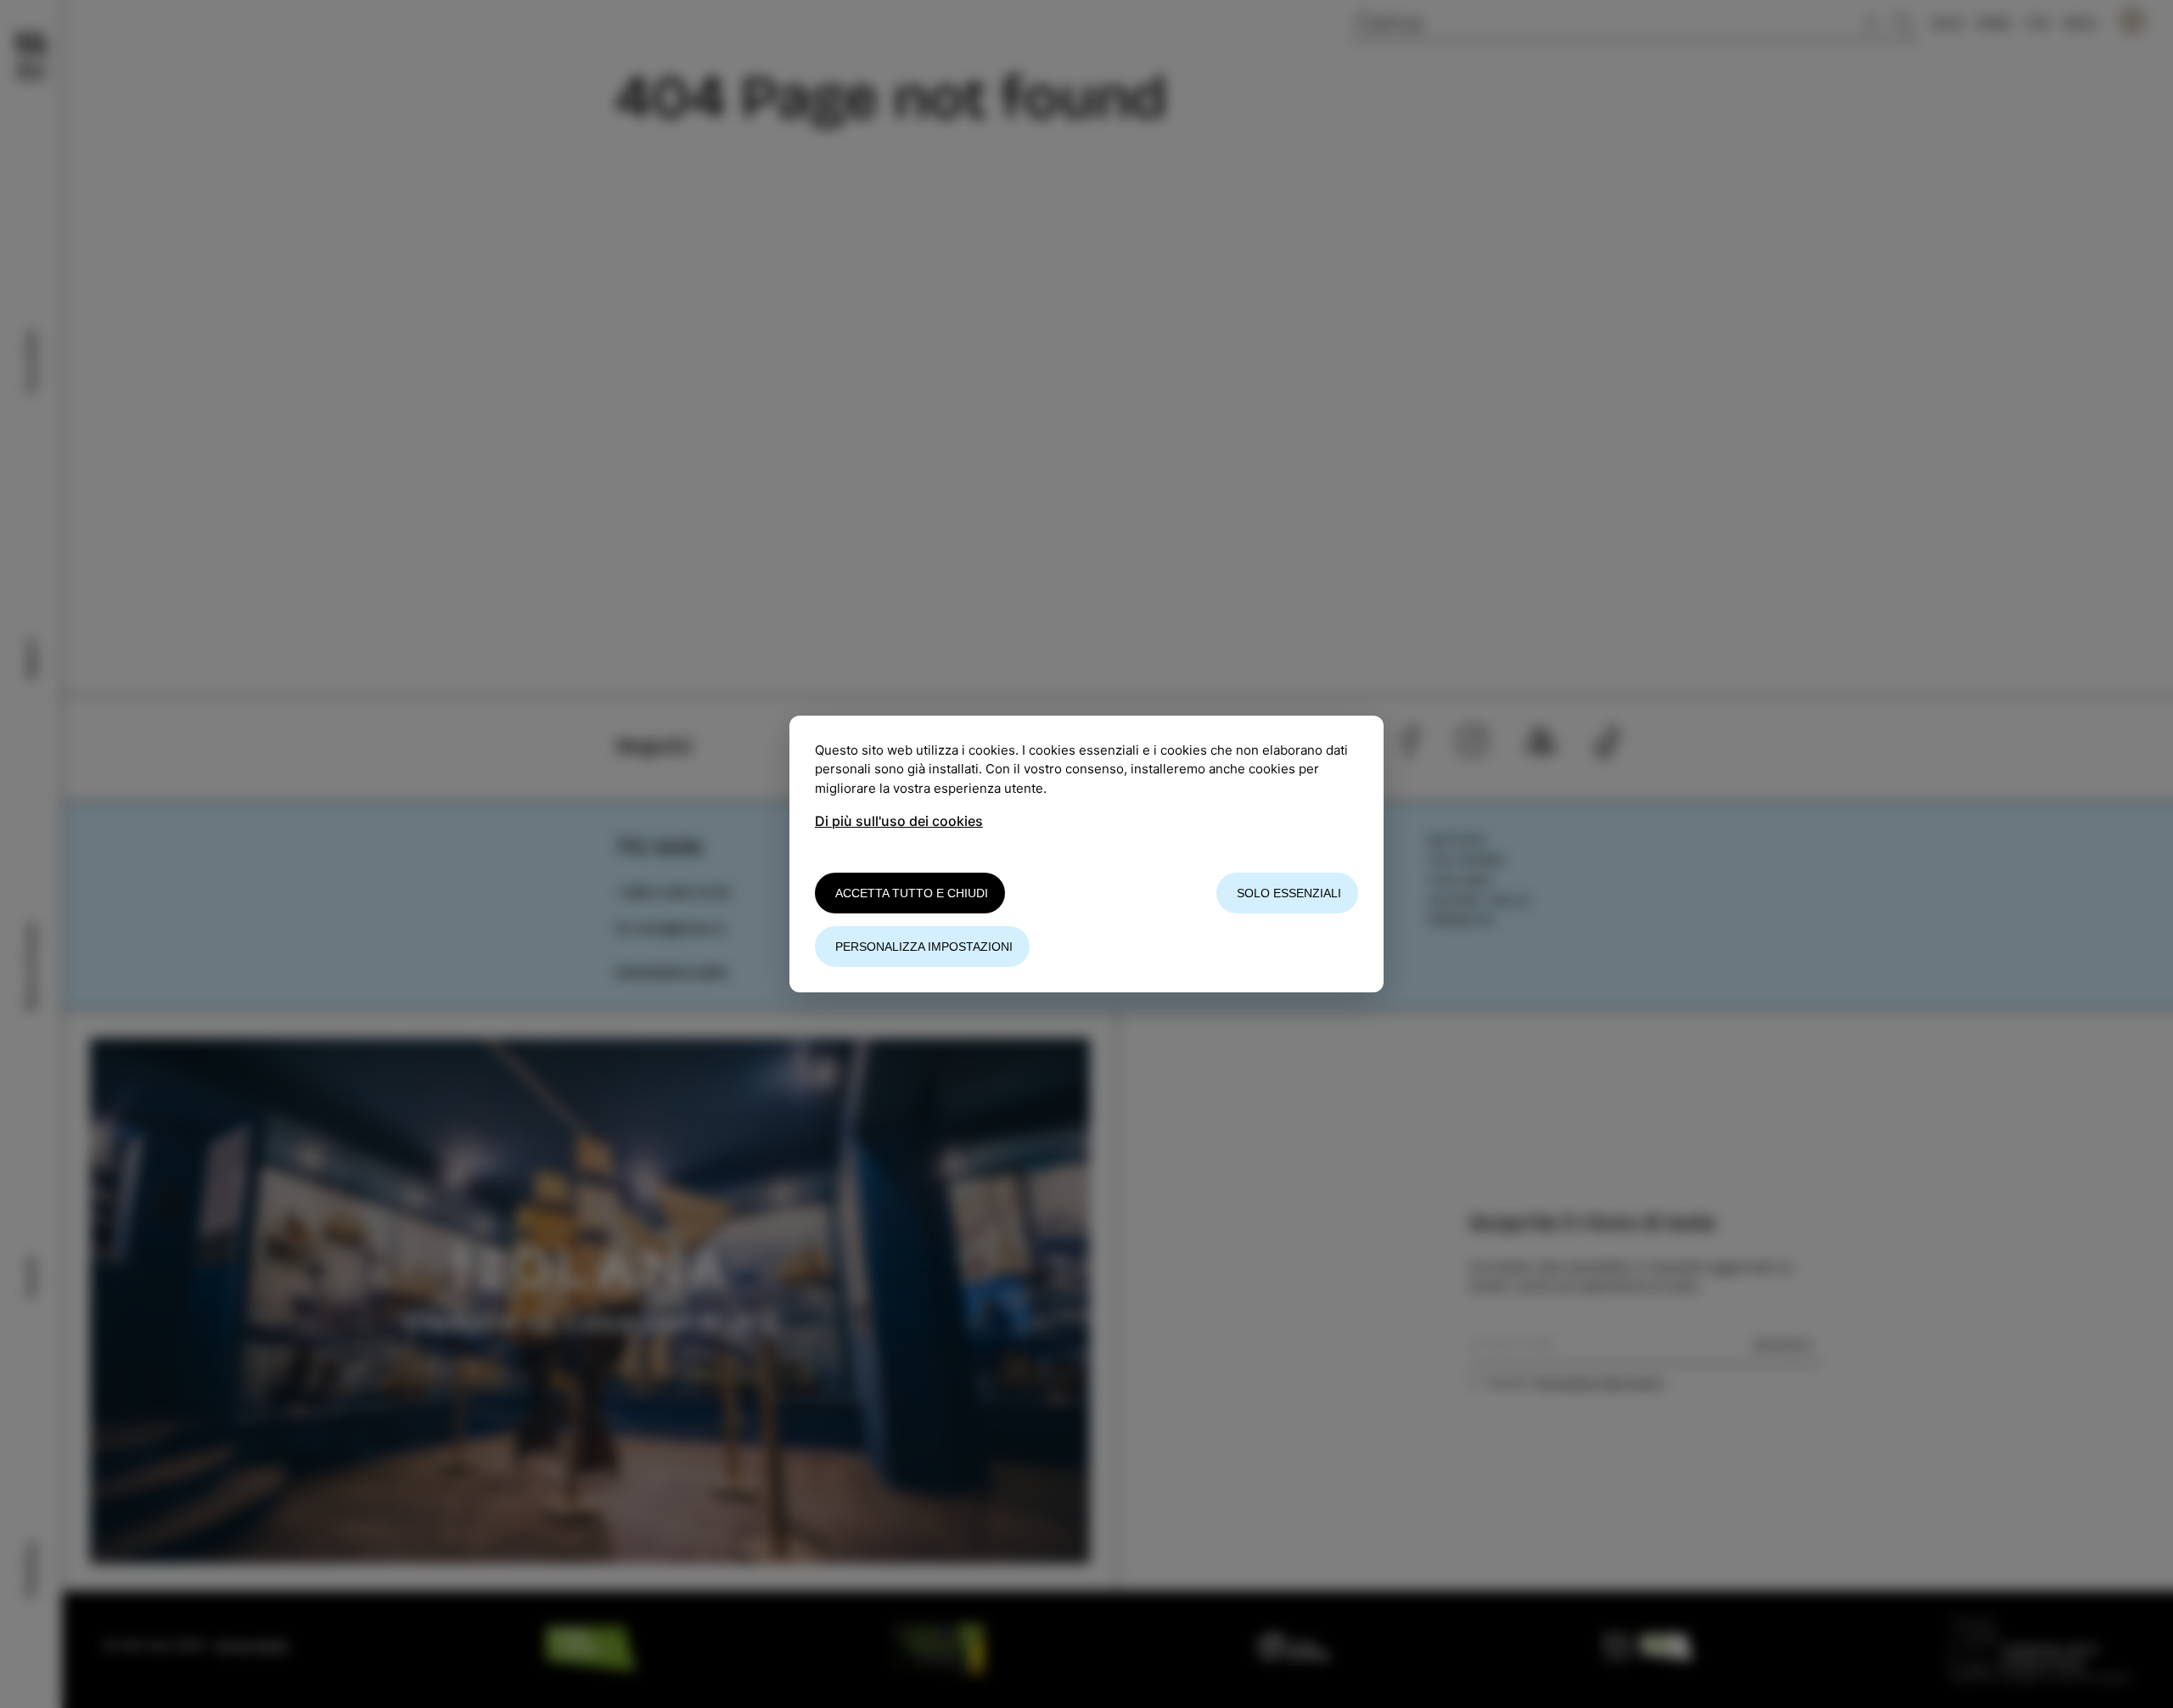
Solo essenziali (1289, 893)
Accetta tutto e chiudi (912, 893)
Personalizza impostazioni (924, 947)
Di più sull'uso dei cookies (899, 821)
